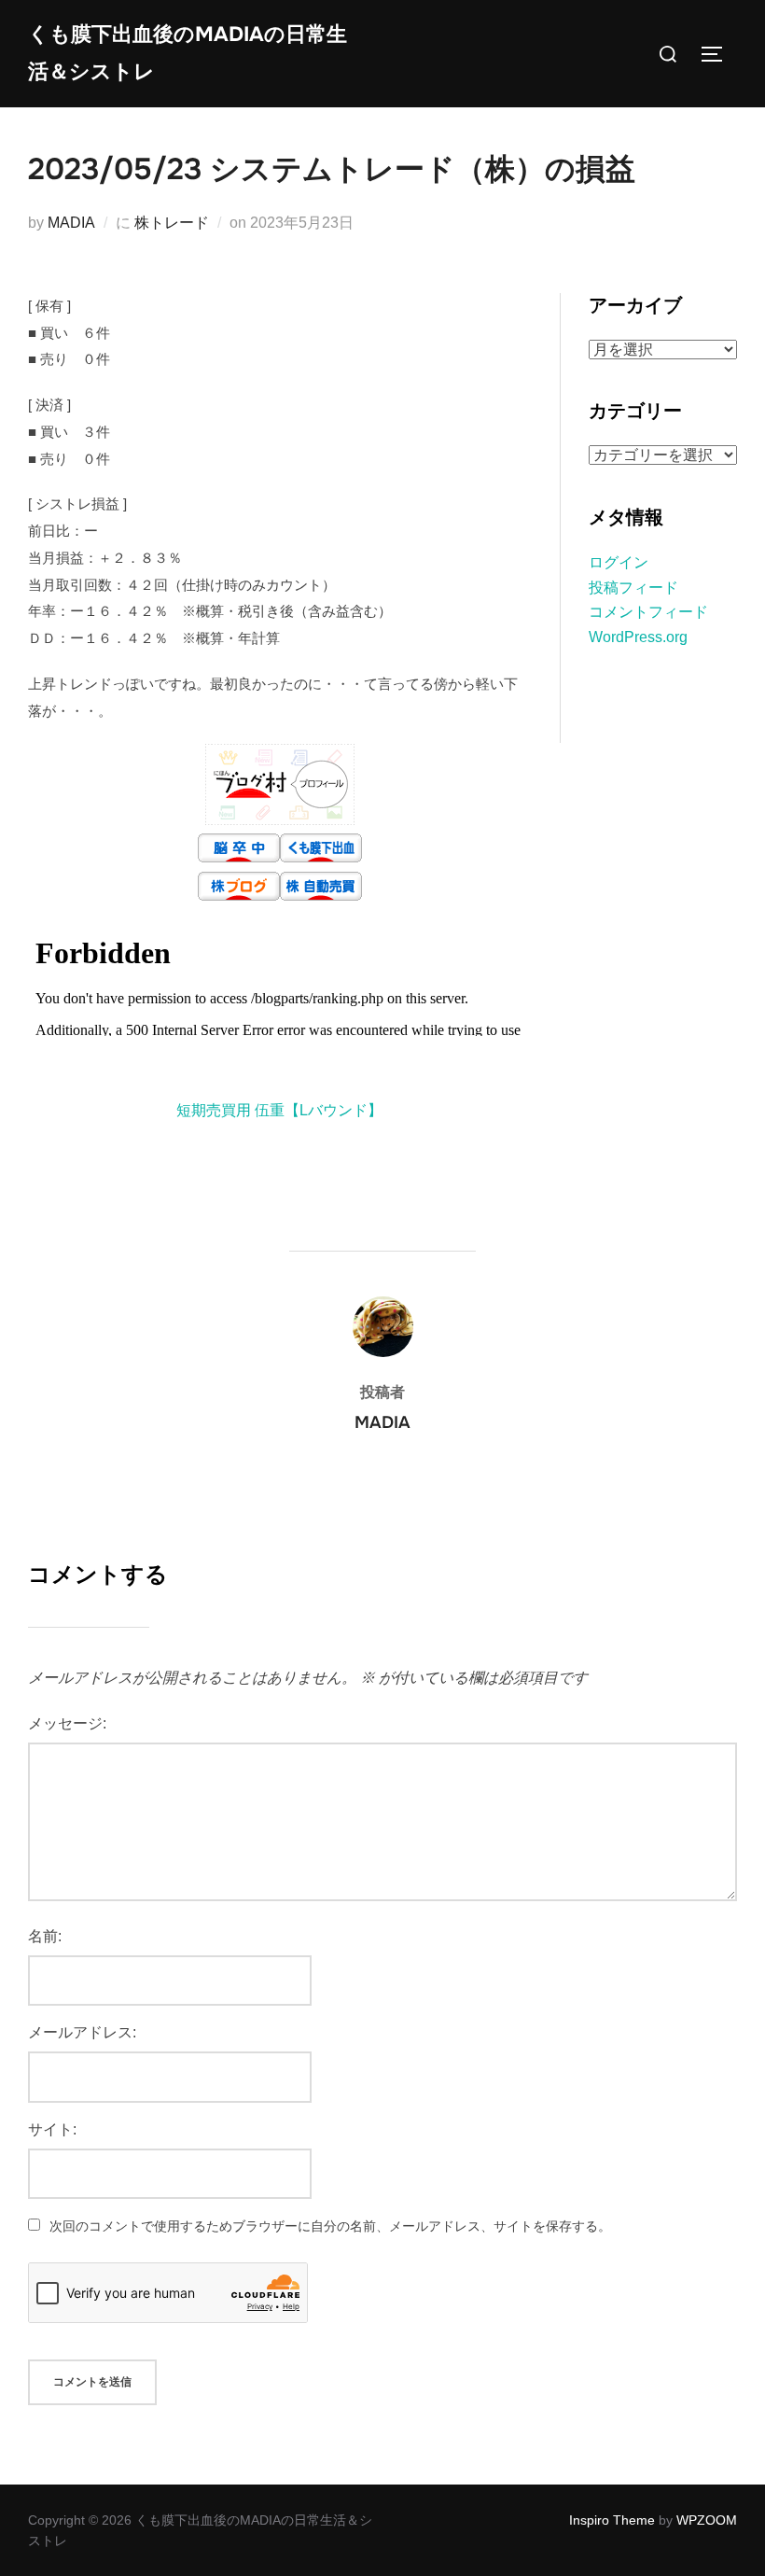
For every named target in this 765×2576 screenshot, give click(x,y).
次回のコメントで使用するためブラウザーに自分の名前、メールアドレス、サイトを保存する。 (330, 2226)
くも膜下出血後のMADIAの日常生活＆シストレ (188, 53)
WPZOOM (707, 2520)
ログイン (619, 562)
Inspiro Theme (612, 2520)
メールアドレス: (82, 2032)
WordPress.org (638, 637)
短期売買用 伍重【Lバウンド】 (279, 1110)
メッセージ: (67, 1723)
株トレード (172, 223)
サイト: (52, 2129)
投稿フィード (633, 588)
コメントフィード (648, 612)
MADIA (71, 223)
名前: (45, 1936)
